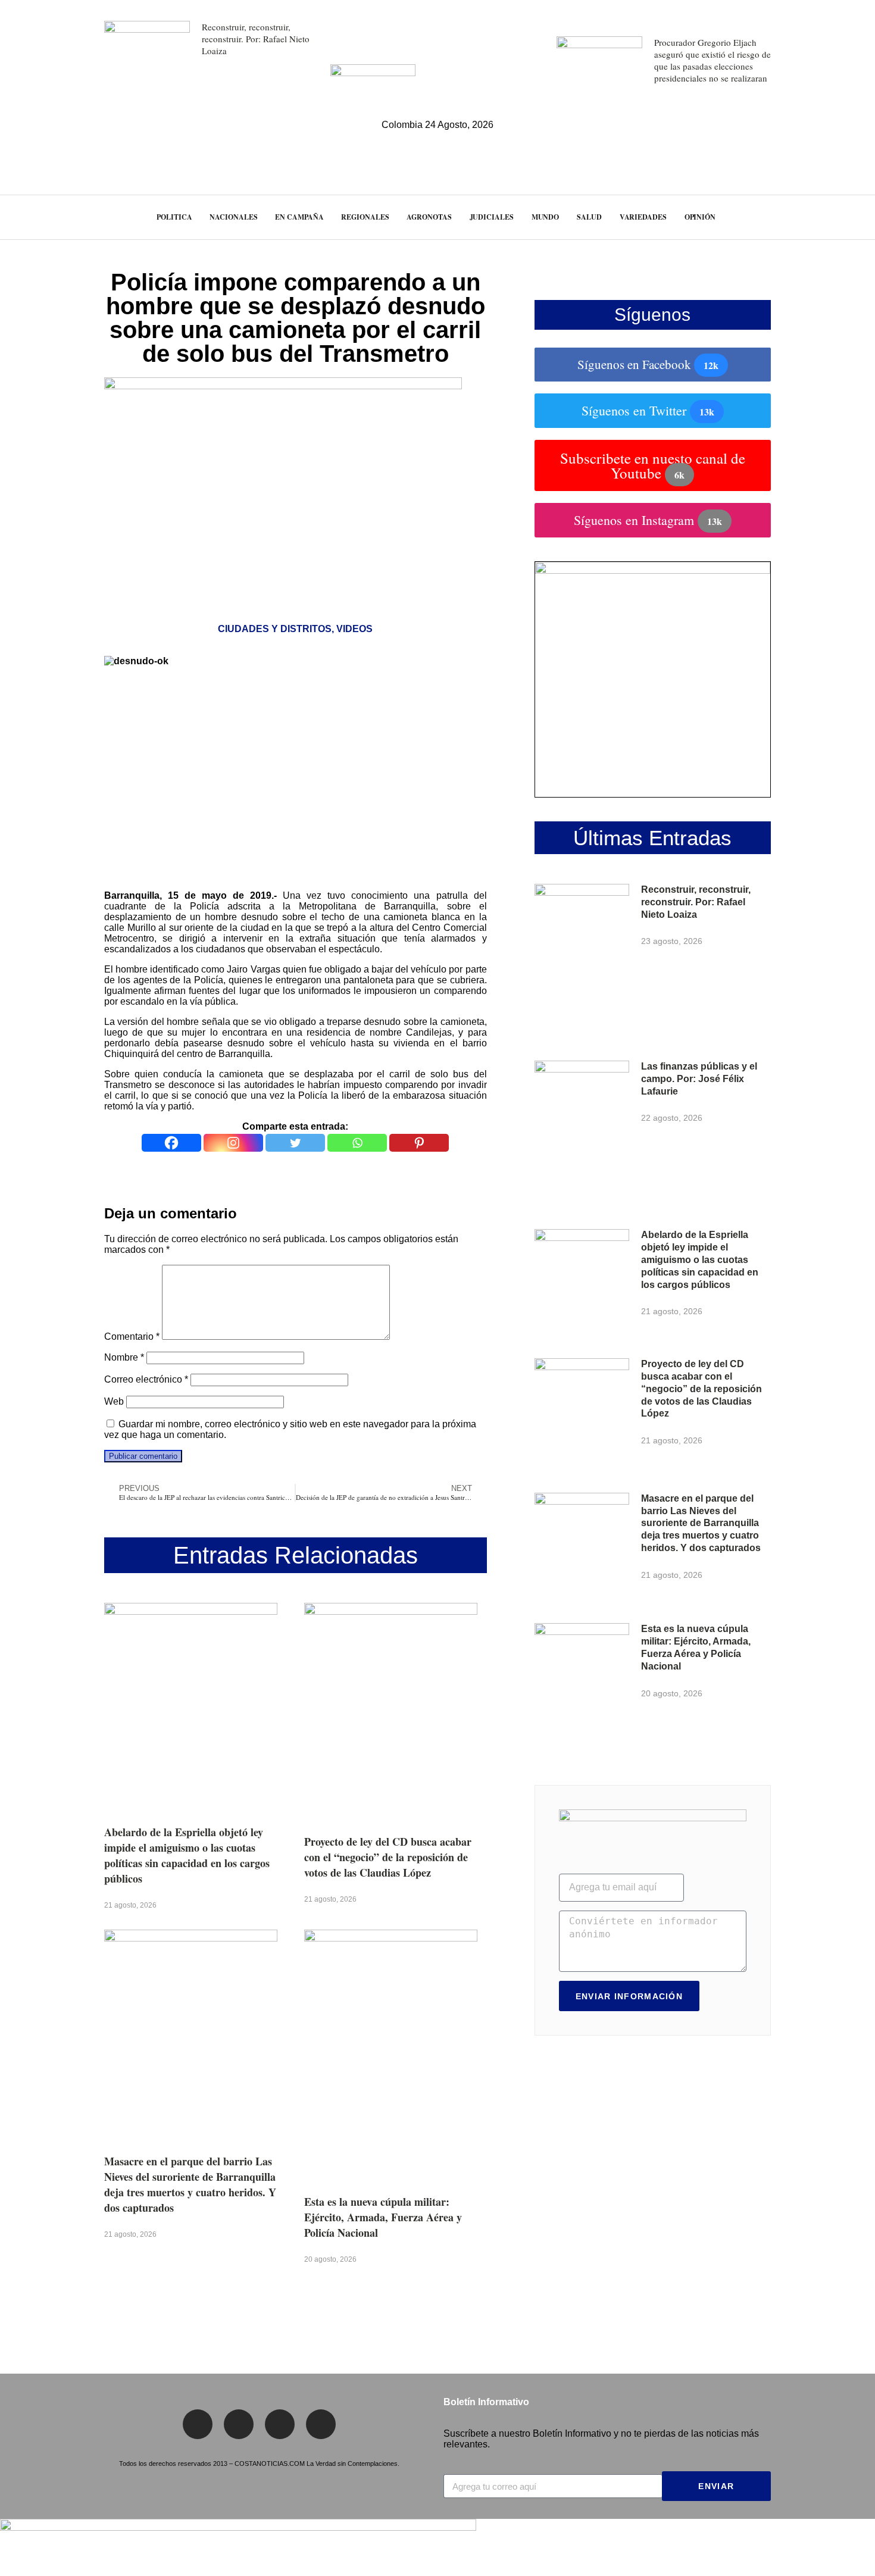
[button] (844, 217)
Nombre (124, 1357)
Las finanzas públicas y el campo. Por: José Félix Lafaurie (699, 1079)
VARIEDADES (643, 217)
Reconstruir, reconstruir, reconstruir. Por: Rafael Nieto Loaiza (256, 39)
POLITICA (174, 217)
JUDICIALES (492, 217)
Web (114, 1401)
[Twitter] (295, 1143)
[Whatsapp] (357, 1143)
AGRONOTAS (429, 217)
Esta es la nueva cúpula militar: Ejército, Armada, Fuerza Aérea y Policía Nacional (383, 2217)
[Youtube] (321, 2424)
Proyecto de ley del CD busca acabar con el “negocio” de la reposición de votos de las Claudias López (388, 1857)
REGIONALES (365, 217)
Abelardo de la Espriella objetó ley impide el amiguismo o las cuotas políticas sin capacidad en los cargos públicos (187, 1855)
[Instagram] (233, 1143)
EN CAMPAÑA (299, 217)
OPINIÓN (700, 217)
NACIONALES (233, 217)
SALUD (589, 217)
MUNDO (546, 217)
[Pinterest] (419, 1143)
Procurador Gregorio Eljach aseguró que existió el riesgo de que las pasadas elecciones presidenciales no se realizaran (712, 60)
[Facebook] (171, 1143)
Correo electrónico (146, 1379)
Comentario (132, 1337)
